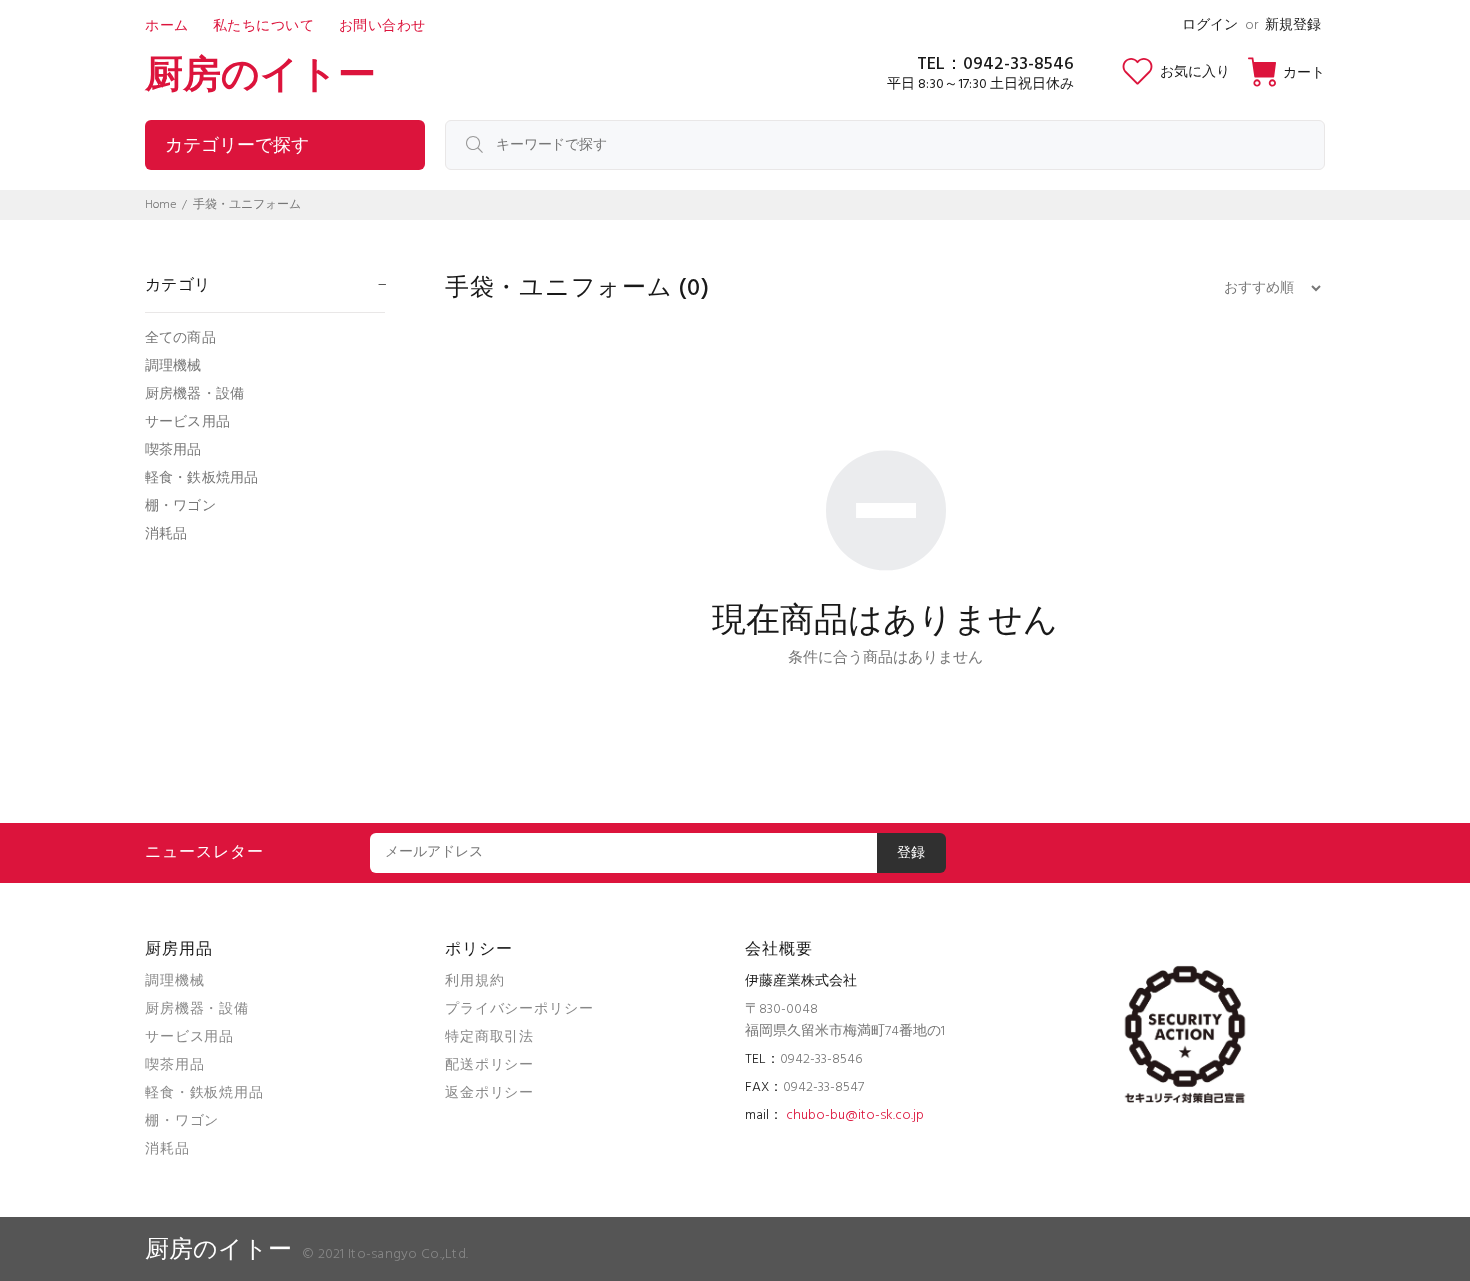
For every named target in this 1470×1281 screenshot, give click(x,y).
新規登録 (1293, 25)
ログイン (1210, 25)
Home (160, 205)
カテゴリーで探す (237, 146)
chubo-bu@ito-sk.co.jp (855, 1115)
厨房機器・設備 (194, 394)
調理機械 (173, 366)
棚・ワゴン (180, 506)
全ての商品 (180, 338)
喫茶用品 (173, 450)
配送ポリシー (489, 1065)
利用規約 (474, 981)
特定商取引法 (489, 1037)
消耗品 (166, 533)
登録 (911, 853)
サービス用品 (187, 422)
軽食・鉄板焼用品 (201, 478)
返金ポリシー (489, 1093)
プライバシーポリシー (519, 1009)
